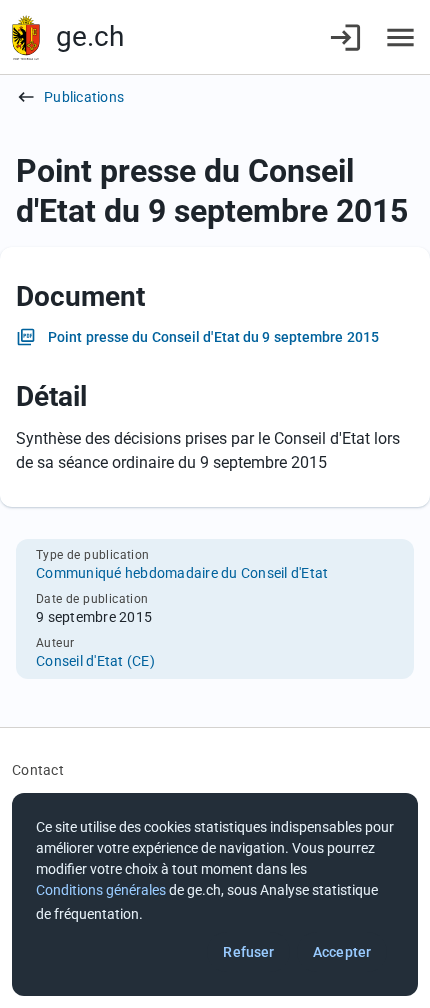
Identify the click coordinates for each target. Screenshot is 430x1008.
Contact (38, 770)
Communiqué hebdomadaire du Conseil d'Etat (182, 573)
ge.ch (90, 36)
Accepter (342, 952)
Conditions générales (101, 890)
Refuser (248, 952)
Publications (84, 97)
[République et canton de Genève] (26, 37)
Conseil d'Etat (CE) (95, 661)
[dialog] (215, 894)
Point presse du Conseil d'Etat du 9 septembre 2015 (213, 337)
